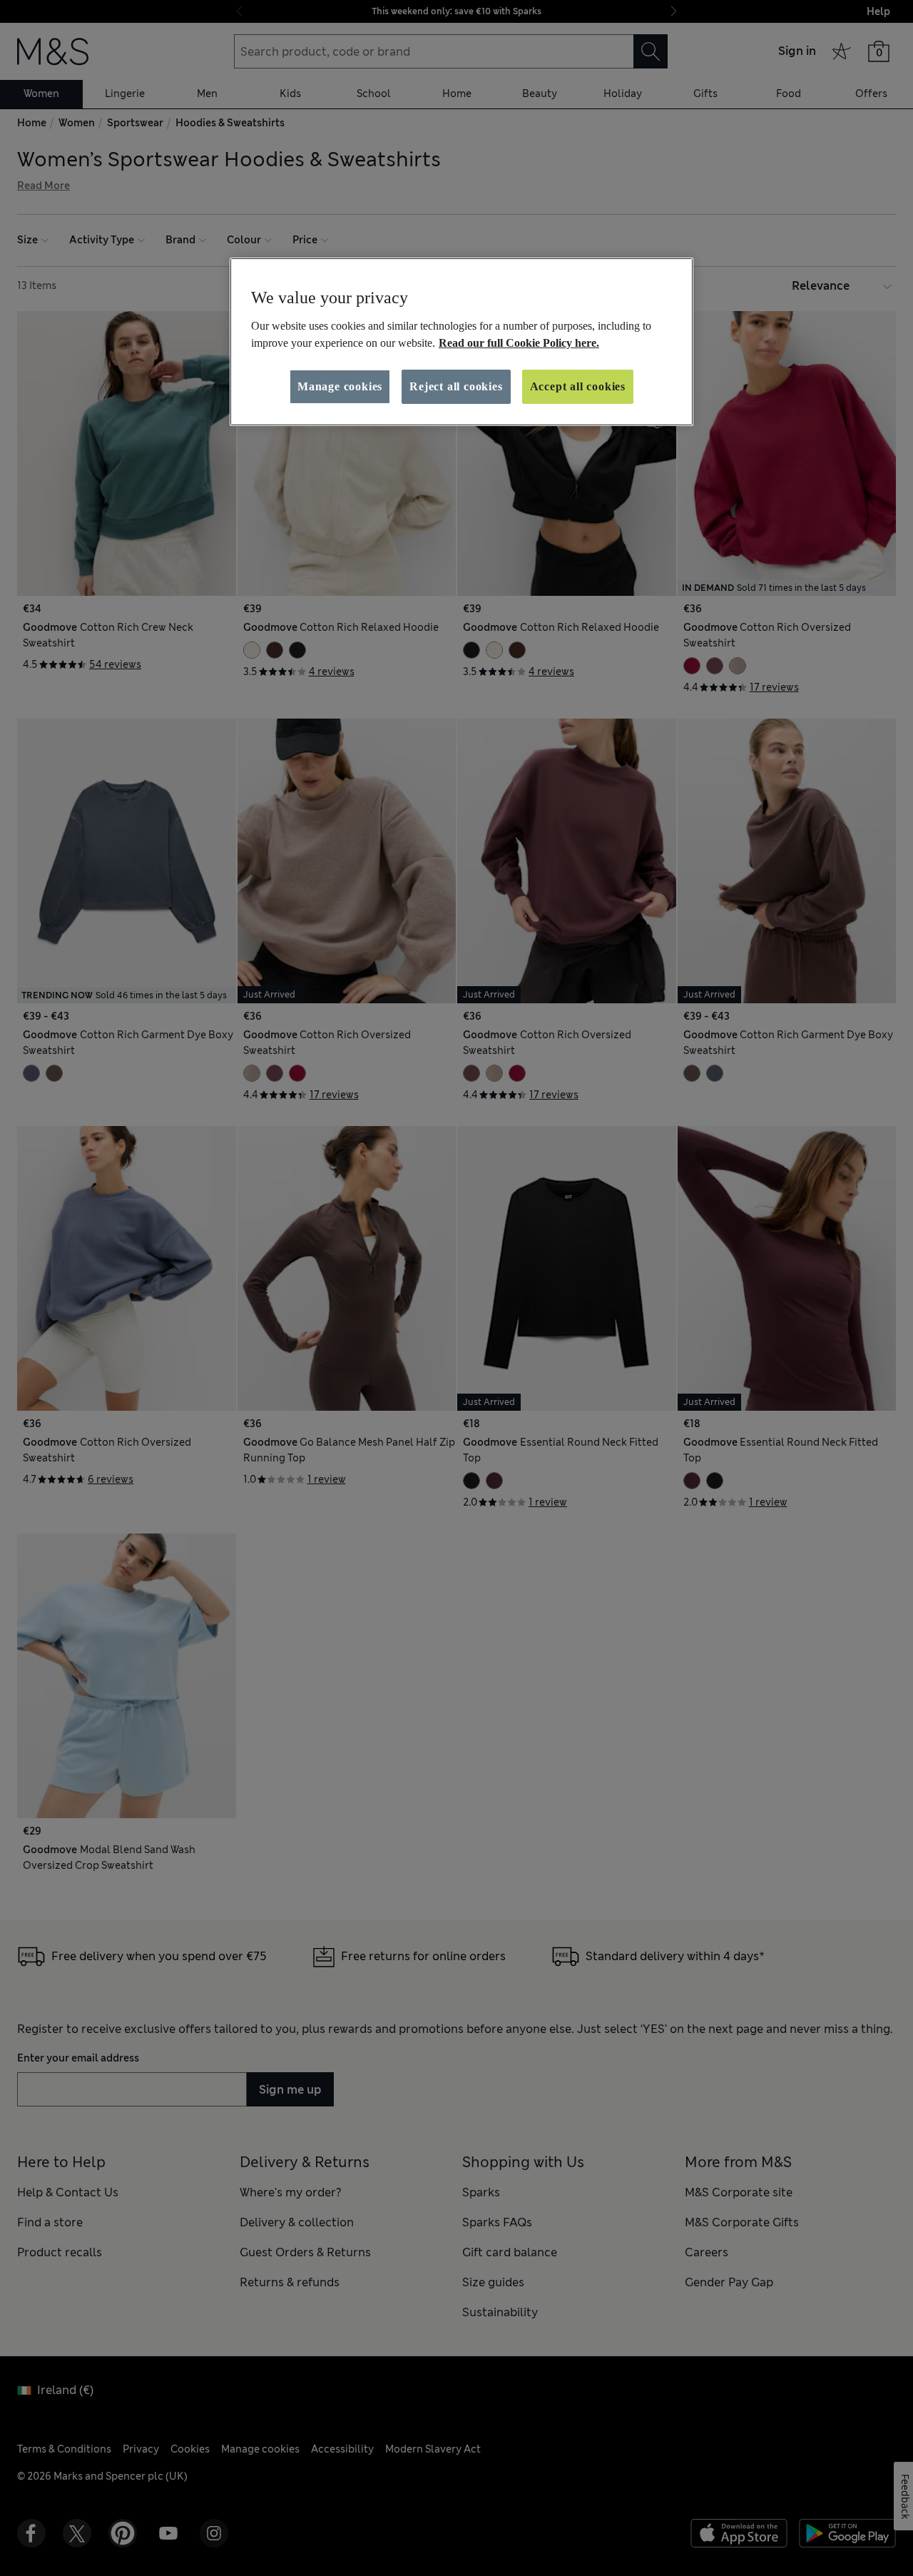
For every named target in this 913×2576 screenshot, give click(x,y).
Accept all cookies (578, 386)
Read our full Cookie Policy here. (519, 343)
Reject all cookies (456, 386)
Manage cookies (340, 386)
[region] (461, 342)
